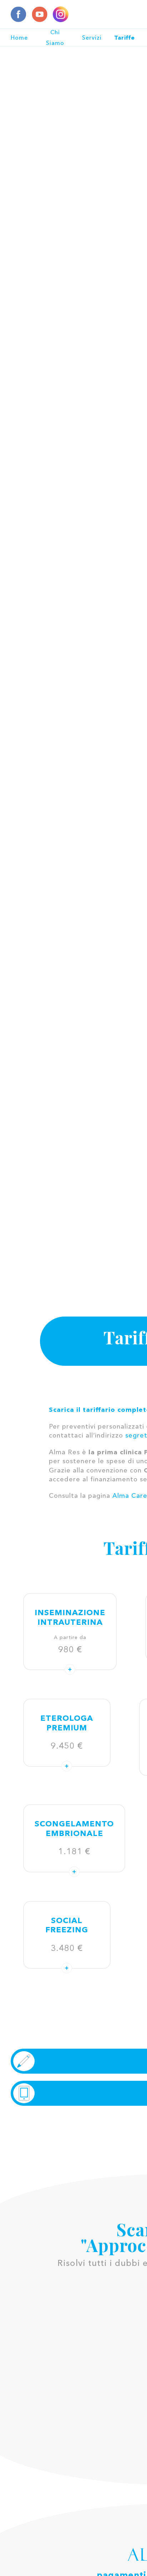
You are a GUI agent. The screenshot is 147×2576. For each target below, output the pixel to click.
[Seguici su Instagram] (61, 14)
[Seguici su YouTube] (40, 14)
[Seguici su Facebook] (19, 14)
